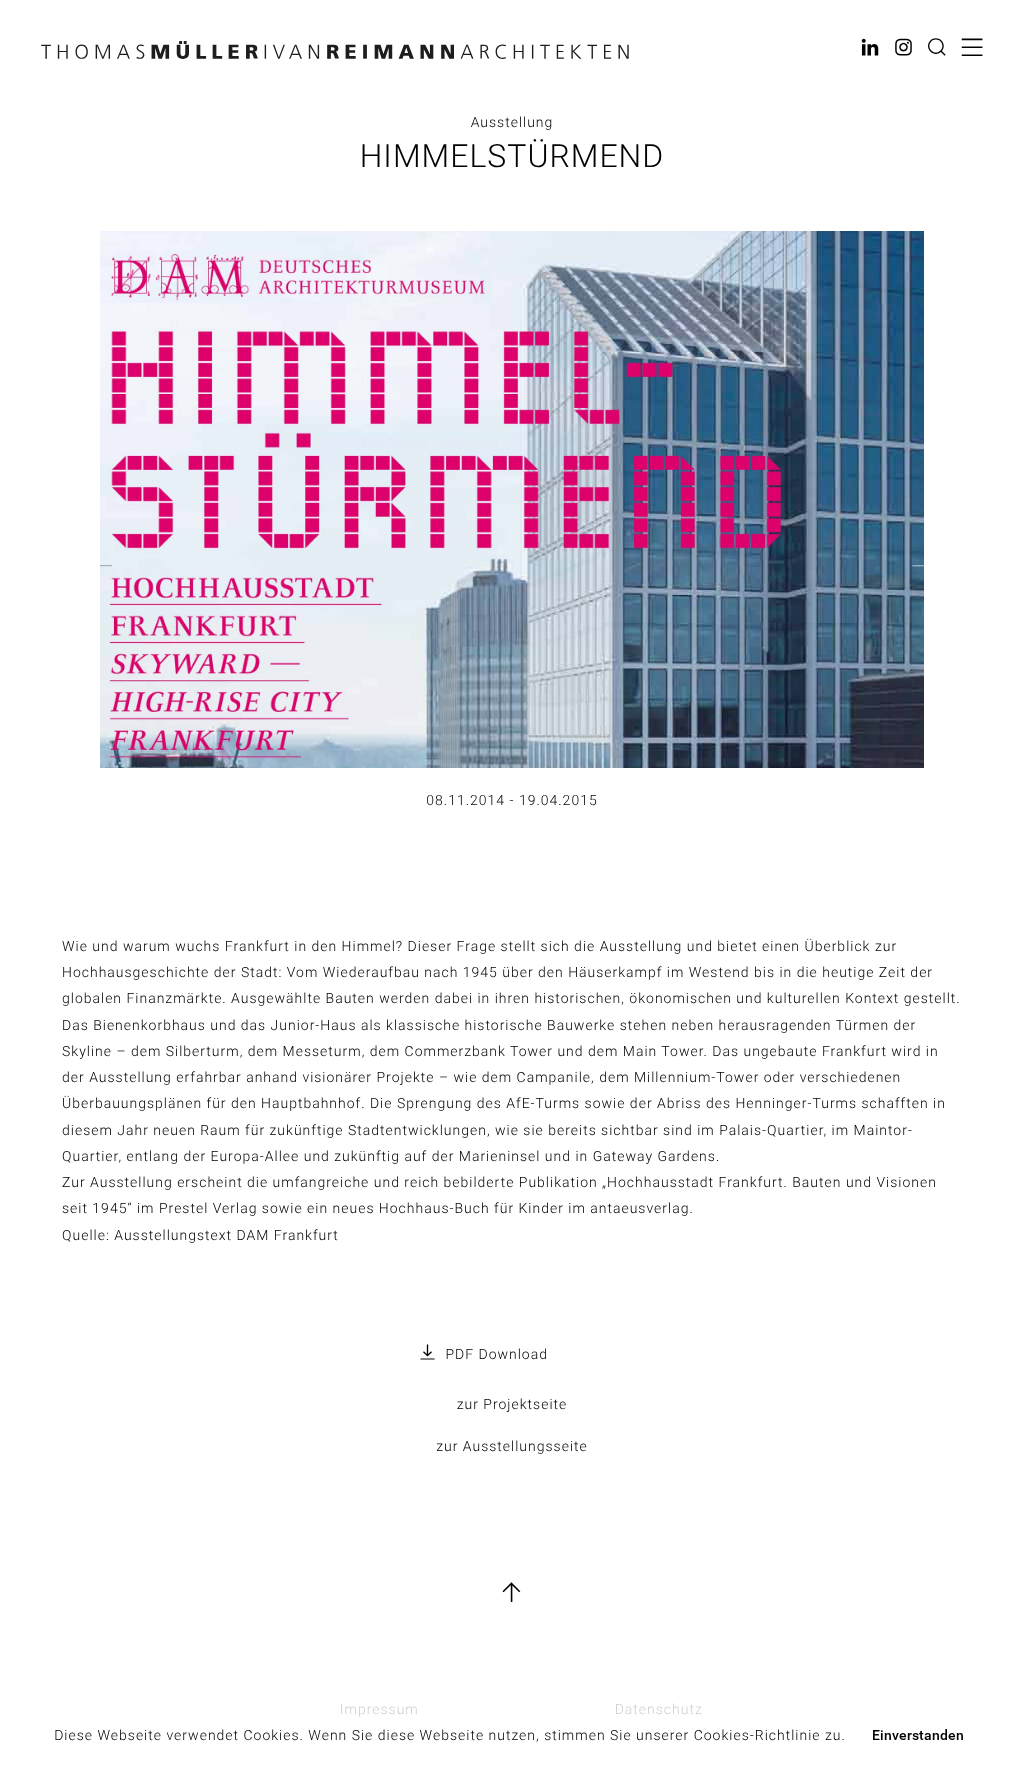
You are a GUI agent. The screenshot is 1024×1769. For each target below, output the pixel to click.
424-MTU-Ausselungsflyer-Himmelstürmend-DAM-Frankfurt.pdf (524, 1357)
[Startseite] (335, 56)
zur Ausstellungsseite (512, 1447)
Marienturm (512, 1401)
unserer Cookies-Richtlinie (728, 1736)
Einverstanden (918, 1735)
